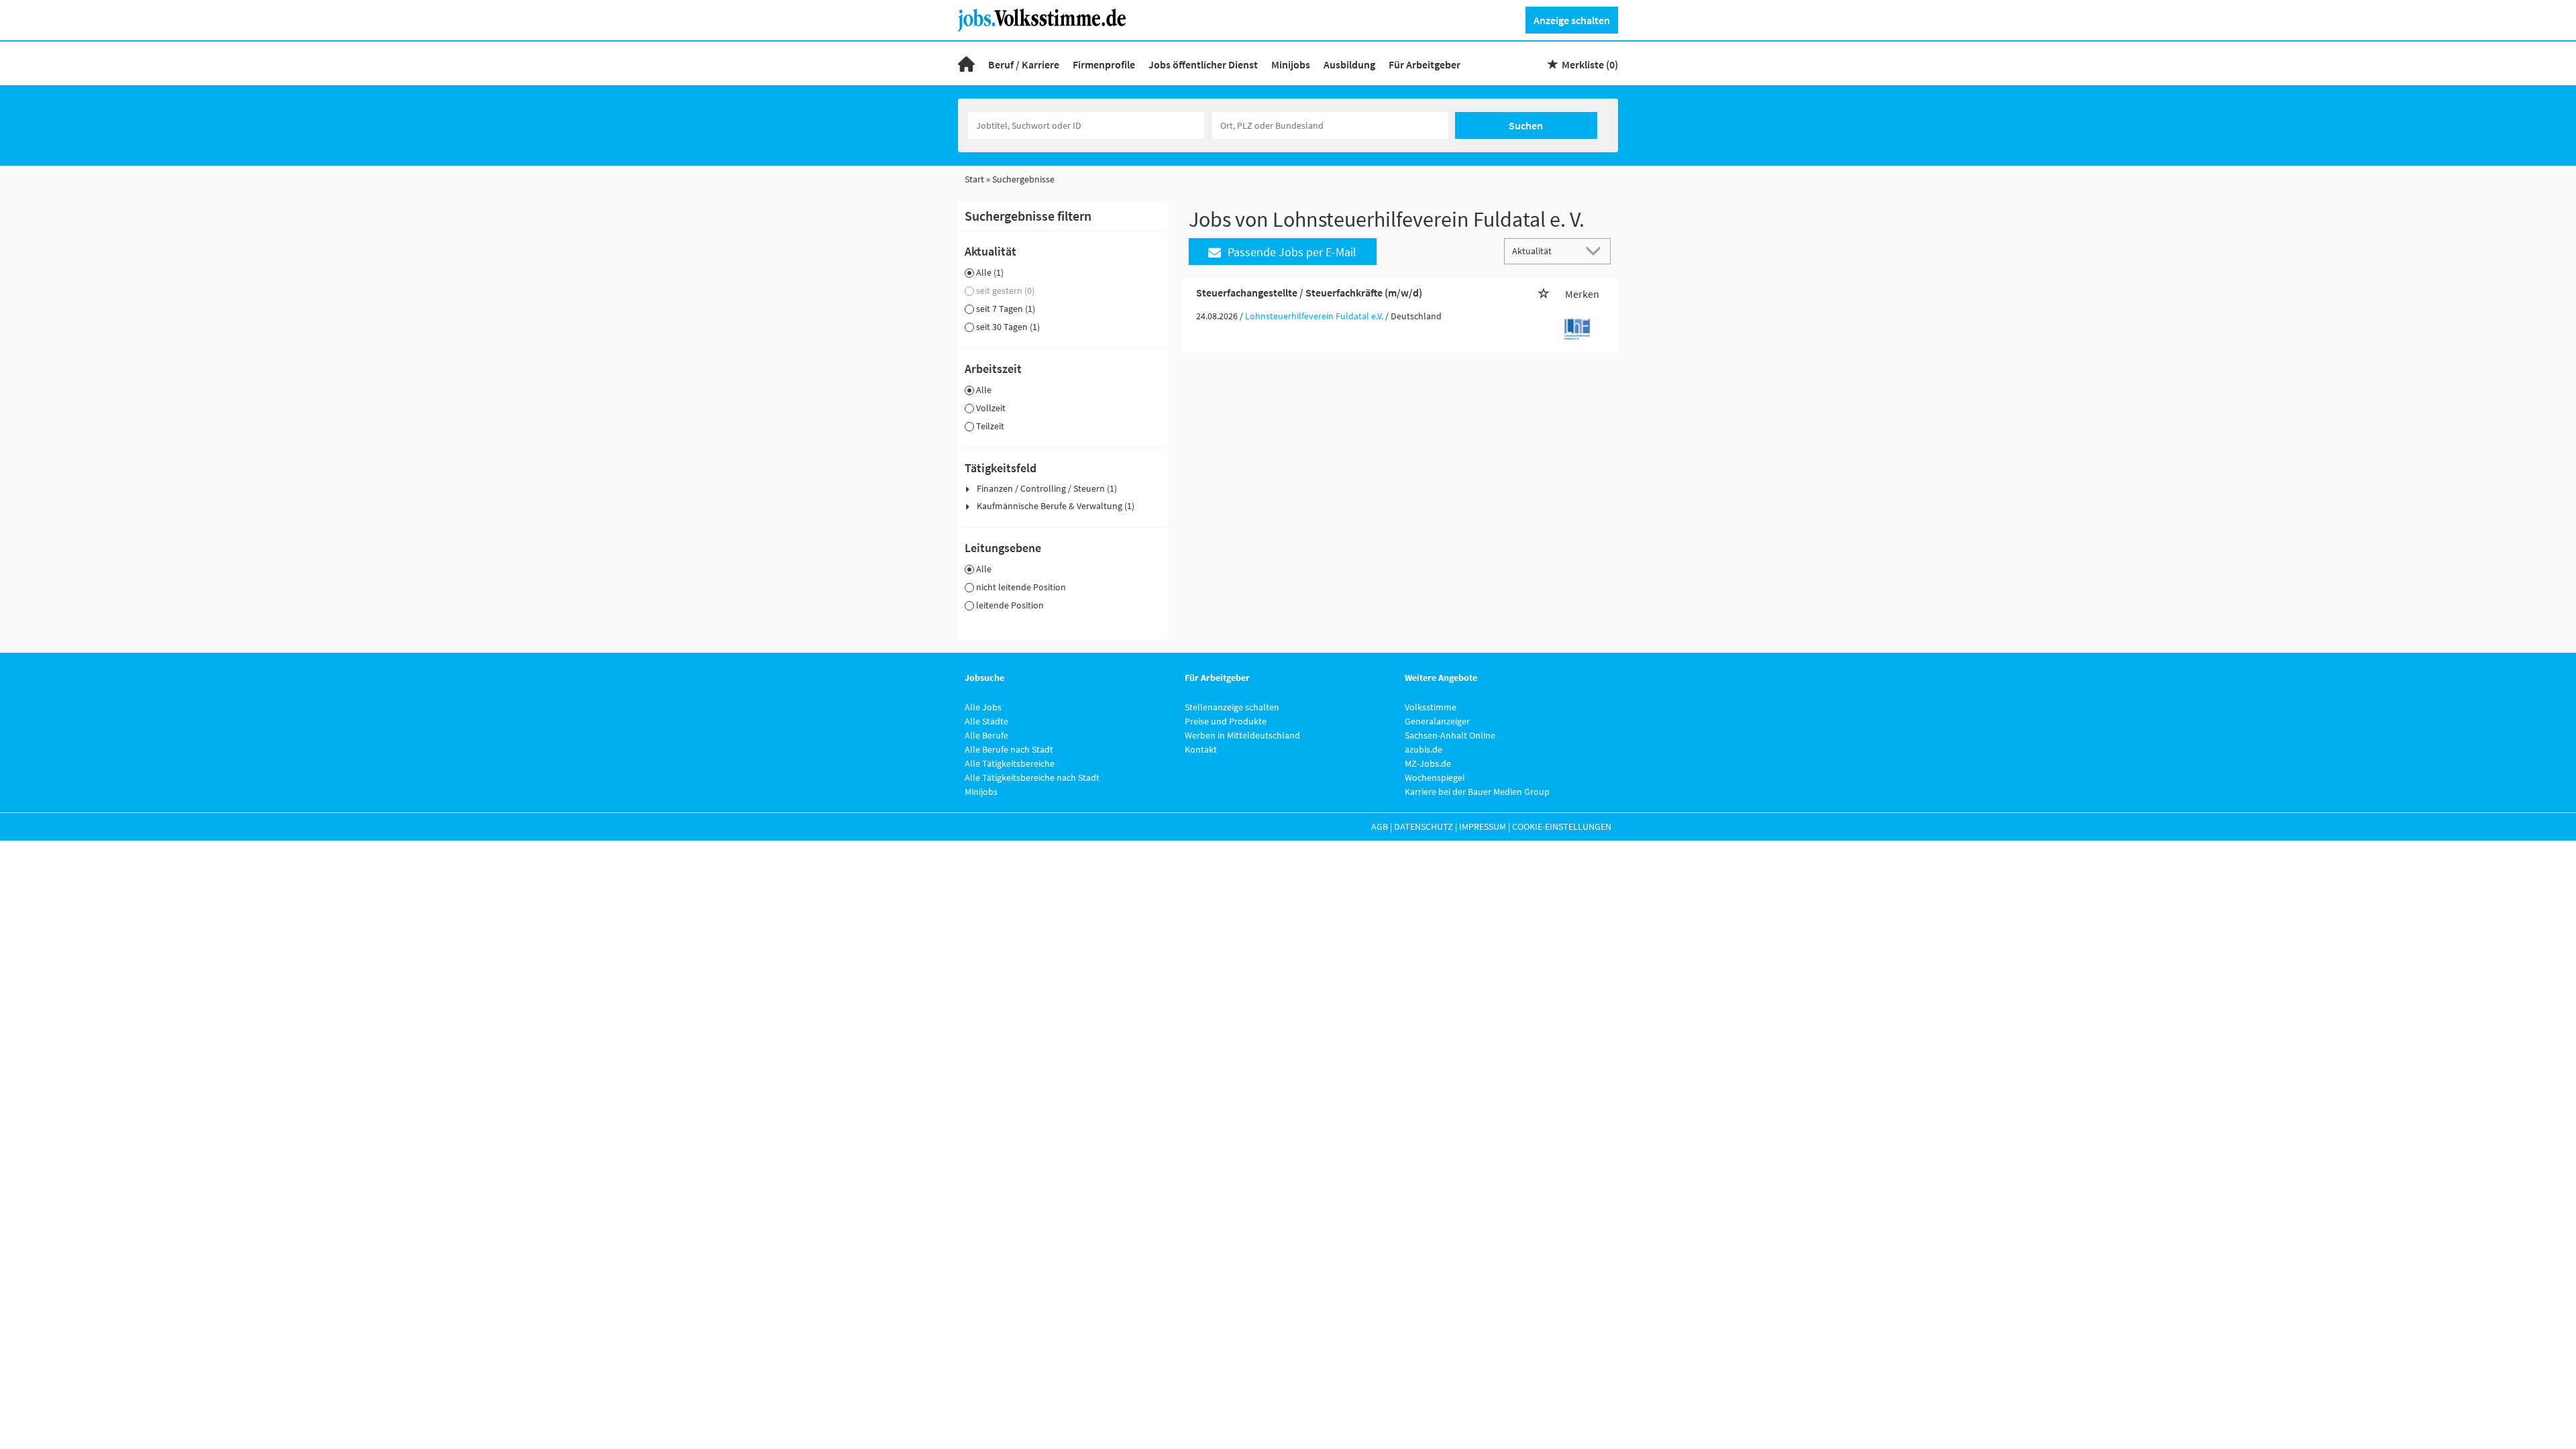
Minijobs (1291, 64)
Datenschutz (1424, 826)
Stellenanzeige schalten (1232, 707)
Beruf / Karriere (1024, 64)
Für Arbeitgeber (1425, 64)
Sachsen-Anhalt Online (1450, 735)
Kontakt (1201, 749)
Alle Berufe (986, 735)
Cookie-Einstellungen (1562, 826)
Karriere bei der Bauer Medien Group (1477, 792)
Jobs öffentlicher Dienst (1203, 64)
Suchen (1526, 125)
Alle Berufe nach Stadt (1009, 749)
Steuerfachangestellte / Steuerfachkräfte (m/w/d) (1309, 292)
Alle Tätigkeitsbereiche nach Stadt (1032, 777)
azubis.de (1424, 749)
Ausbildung (1349, 64)
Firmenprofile (1104, 64)
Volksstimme (1431, 707)
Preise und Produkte (1226, 721)
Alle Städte (986, 721)
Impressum (1483, 826)
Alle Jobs (983, 707)
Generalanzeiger (1437, 721)
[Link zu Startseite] (1047, 19)
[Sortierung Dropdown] (1597, 251)
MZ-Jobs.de (1428, 763)
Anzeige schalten (1572, 20)
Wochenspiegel (1435, 777)
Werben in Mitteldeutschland (1242, 735)
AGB (1380, 826)
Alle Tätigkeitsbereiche (1010, 763)
